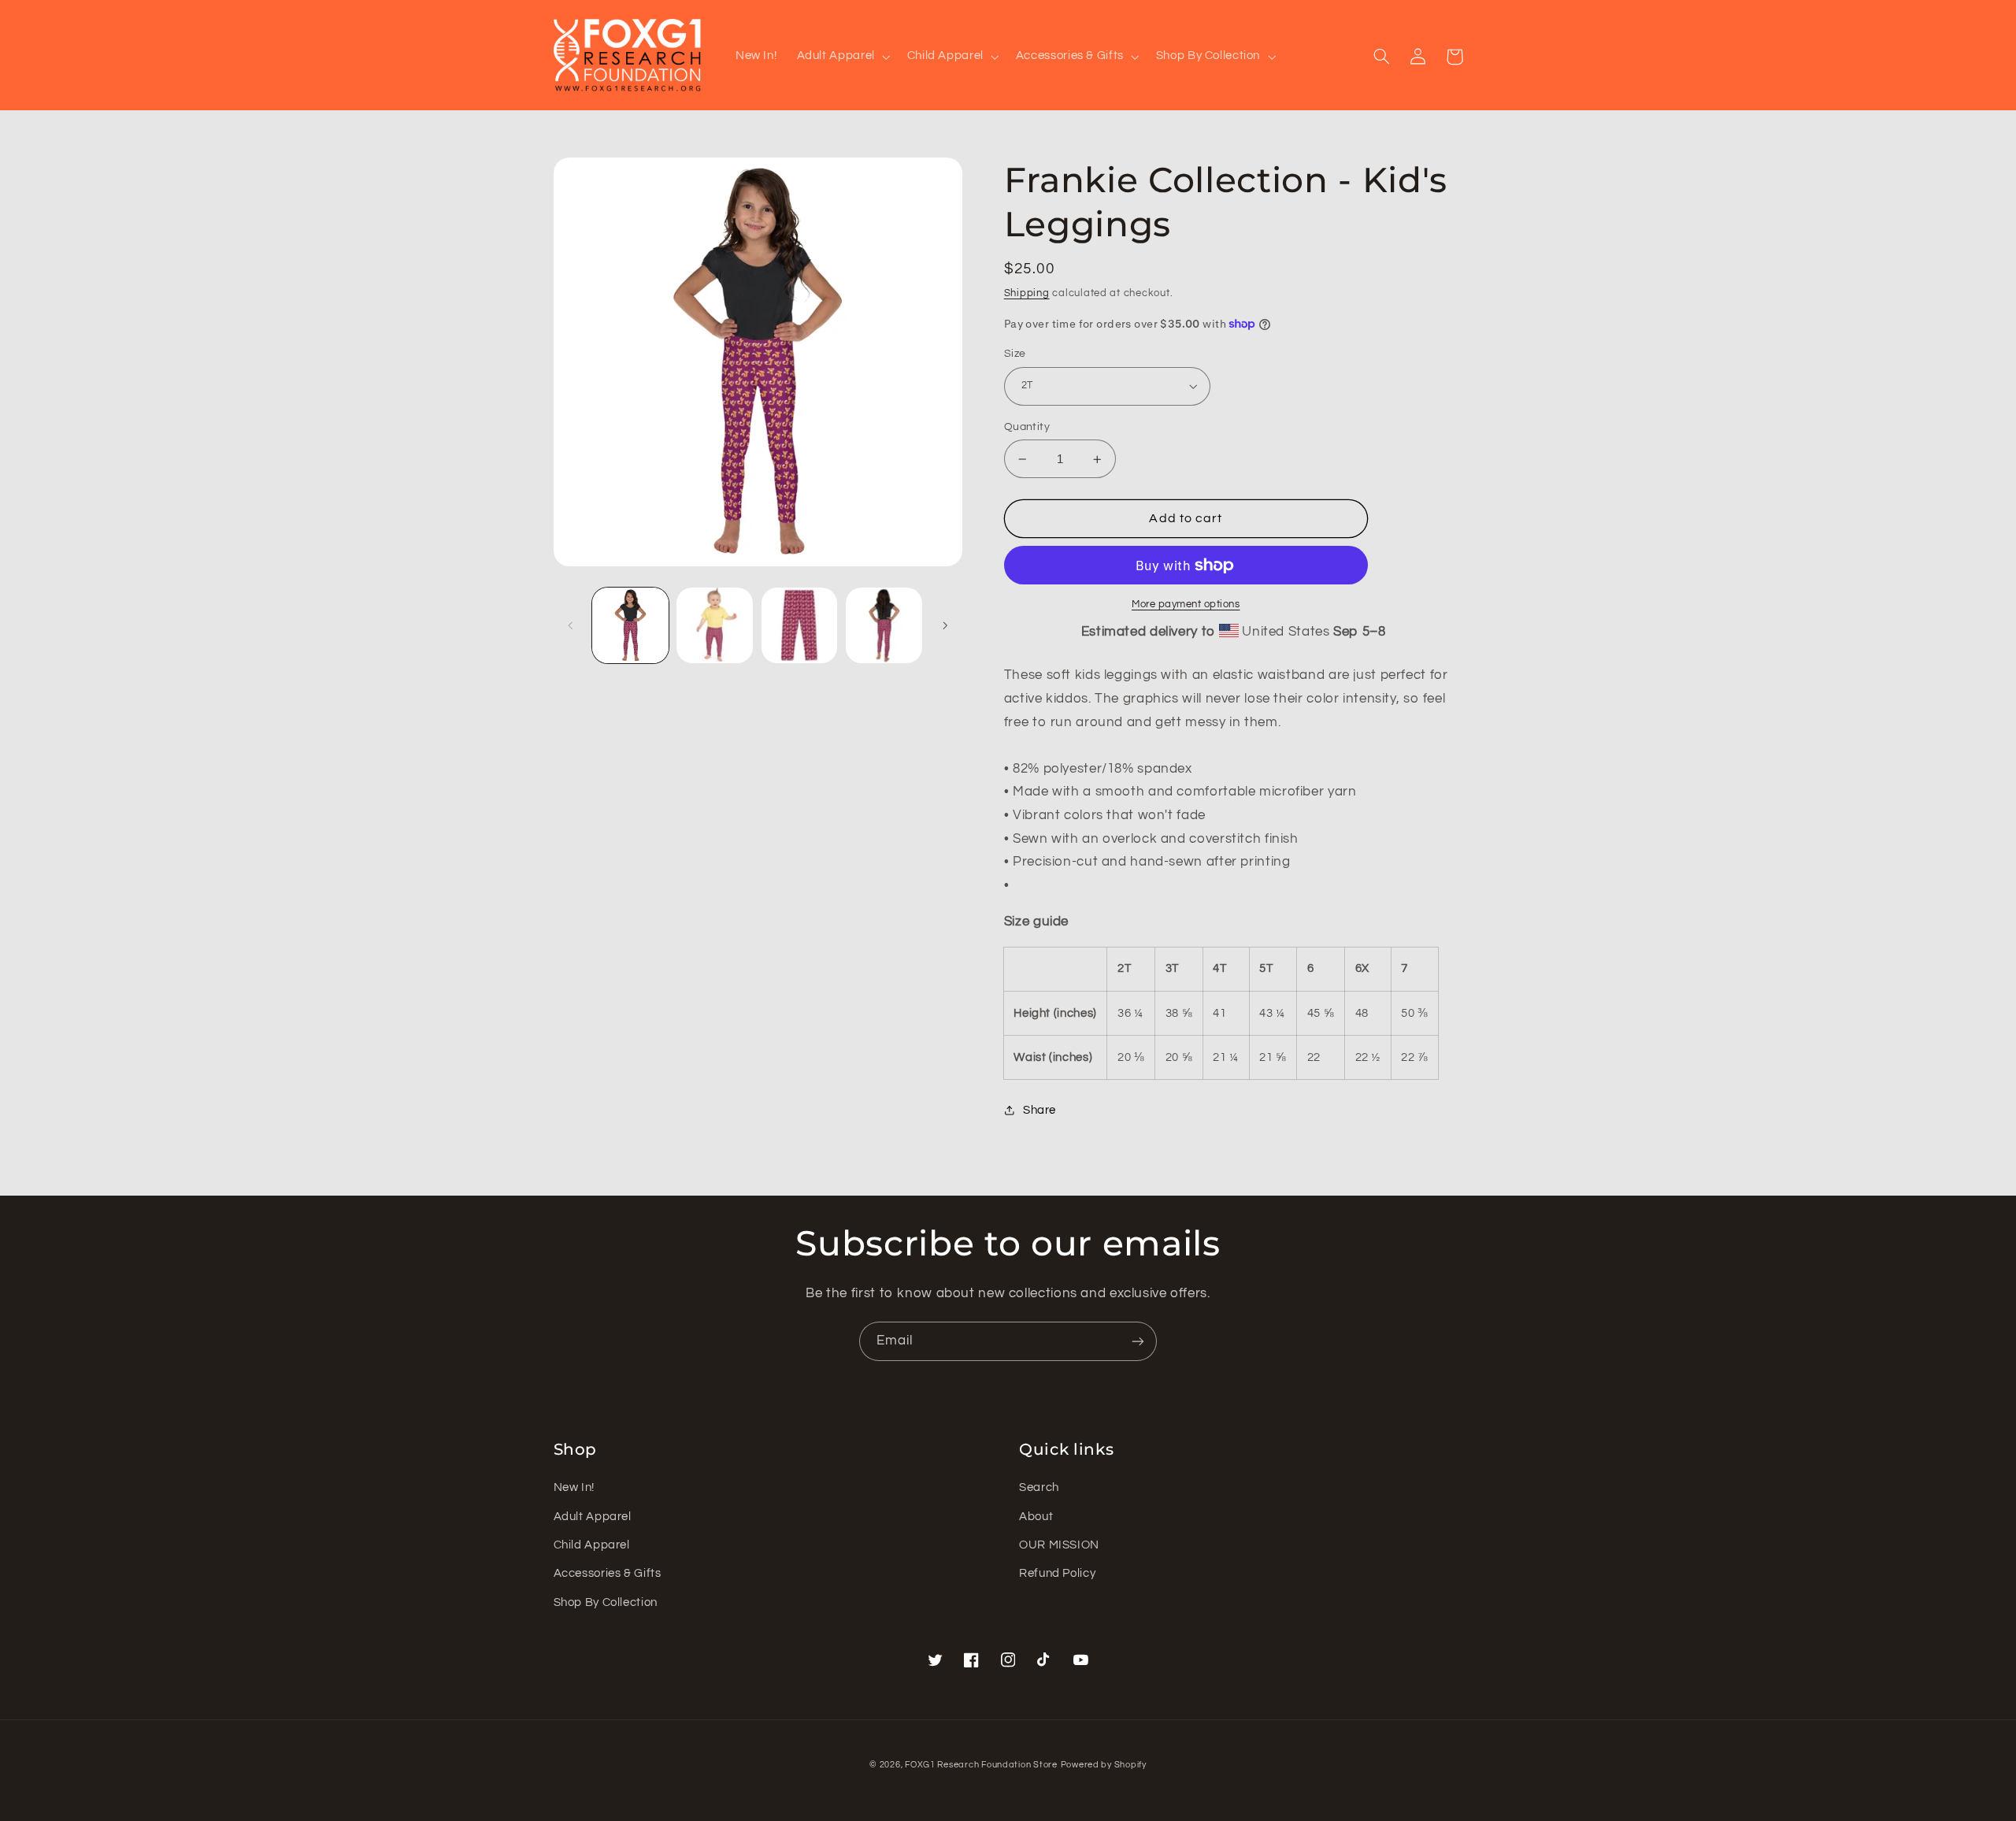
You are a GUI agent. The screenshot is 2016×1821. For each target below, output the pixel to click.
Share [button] (1039, 1110)
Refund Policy (1057, 1573)
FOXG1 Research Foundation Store (981, 1765)
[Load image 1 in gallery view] (630, 626)
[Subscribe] (1138, 1341)
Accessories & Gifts (608, 1573)
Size (1015, 354)
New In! (574, 1487)
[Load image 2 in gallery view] (715, 626)
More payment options (1186, 605)
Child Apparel (592, 1545)
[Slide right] (945, 625)
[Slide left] (571, 625)
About (1036, 1517)
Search (1039, 1487)
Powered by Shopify (1104, 1765)
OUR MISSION (1059, 1545)
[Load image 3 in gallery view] (800, 626)
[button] (842, 57)
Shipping (1027, 293)
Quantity (1027, 427)
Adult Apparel (593, 1517)
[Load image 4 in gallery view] (884, 626)
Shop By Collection (606, 1602)
